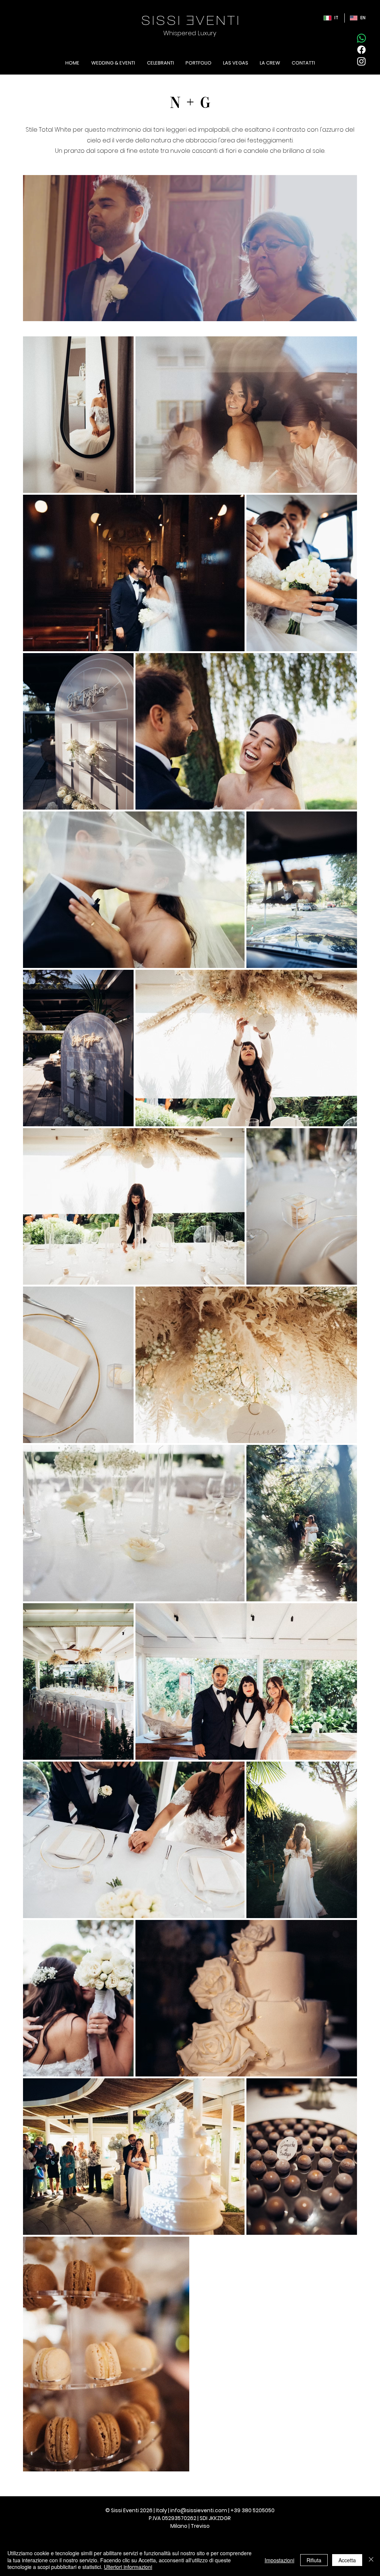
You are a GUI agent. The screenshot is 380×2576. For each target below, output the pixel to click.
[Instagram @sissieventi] (361, 61)
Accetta (347, 2560)
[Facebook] (361, 50)
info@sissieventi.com (199, 2510)
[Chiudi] (371, 2560)
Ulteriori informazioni (128, 2567)
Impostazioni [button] (279, 2560)
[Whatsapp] (361, 38)
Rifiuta (314, 2560)
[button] (348, 313)
